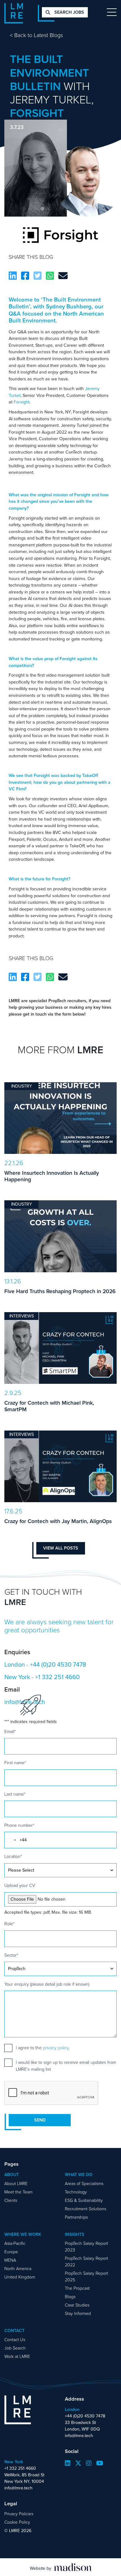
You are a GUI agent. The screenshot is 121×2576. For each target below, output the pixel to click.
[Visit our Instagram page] (89, 2463)
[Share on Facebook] (25, 276)
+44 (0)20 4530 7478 (58, 1664)
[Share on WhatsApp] (50, 276)
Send (40, 2120)
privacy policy (56, 2048)
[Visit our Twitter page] (78, 2463)
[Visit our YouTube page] (100, 2463)
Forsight (22, 402)
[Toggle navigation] (112, 12)
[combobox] (11, 1840)
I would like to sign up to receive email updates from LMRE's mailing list (66, 2066)
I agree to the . (43, 2048)
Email (10, 1732)
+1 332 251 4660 (57, 1677)
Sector (11, 1955)
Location (13, 1857)
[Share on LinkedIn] (13, 276)
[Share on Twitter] (38, 276)
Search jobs (69, 12)
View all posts (61, 1548)
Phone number (19, 1825)
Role (9, 1924)
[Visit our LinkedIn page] (68, 2463)
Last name (15, 1794)
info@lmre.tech (79, 2436)
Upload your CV (20, 1886)
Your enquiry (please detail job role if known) (47, 1984)
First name (15, 1763)
